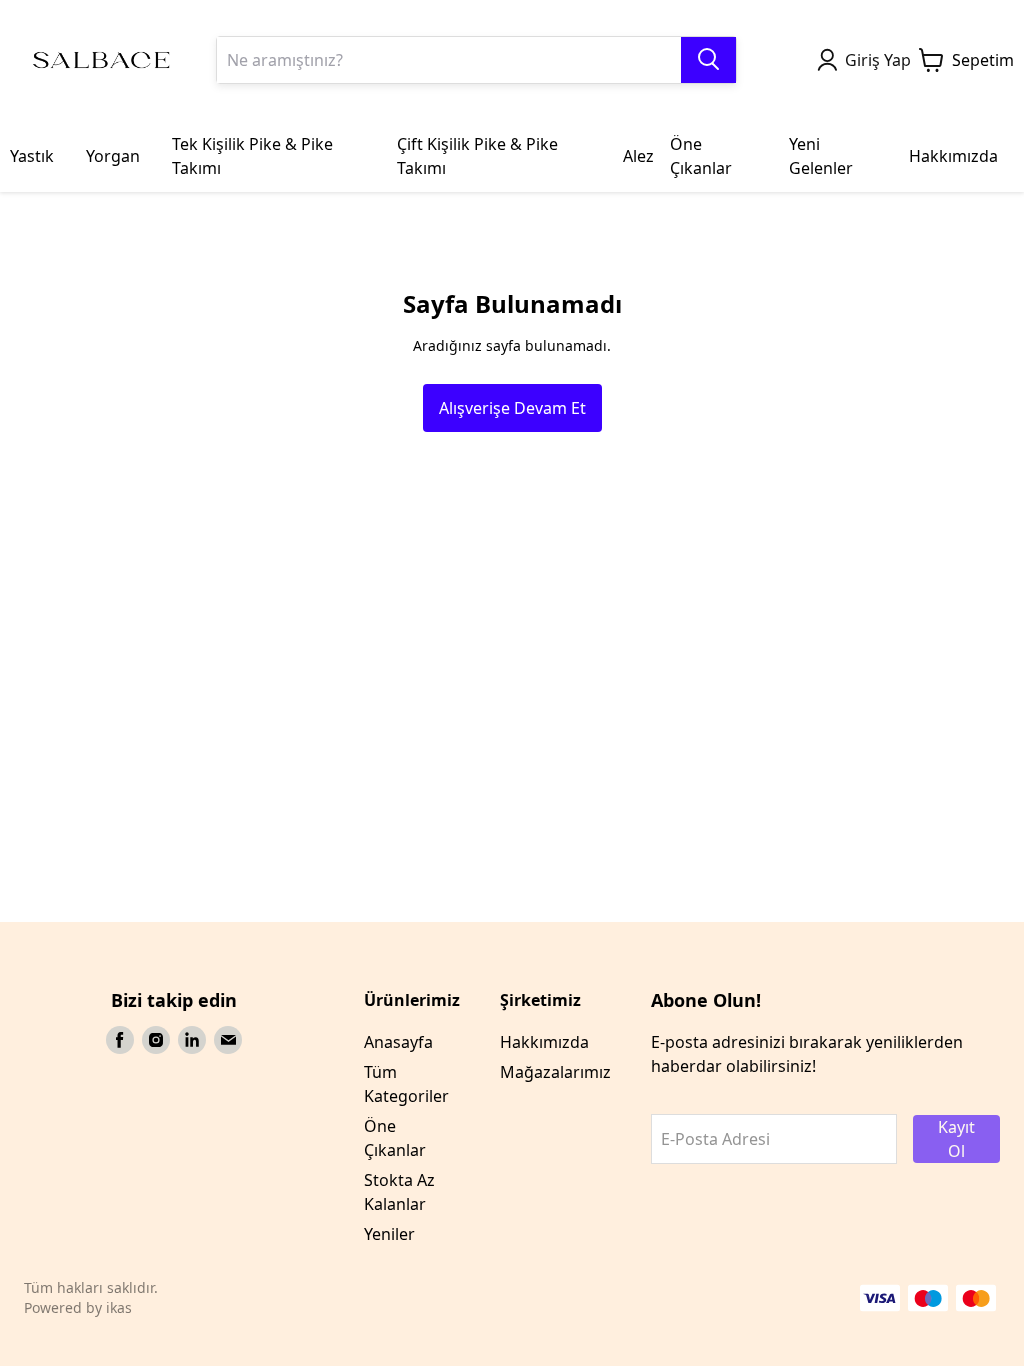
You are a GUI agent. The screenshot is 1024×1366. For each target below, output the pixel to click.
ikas (119, 1307)
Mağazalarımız (555, 1072)
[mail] (228, 1040)
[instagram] (156, 1040)
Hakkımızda (544, 1042)
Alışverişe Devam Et (512, 408)
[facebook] (120, 1040)
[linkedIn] (192, 1040)
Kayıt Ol (956, 1139)
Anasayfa (398, 1042)
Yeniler (389, 1234)
